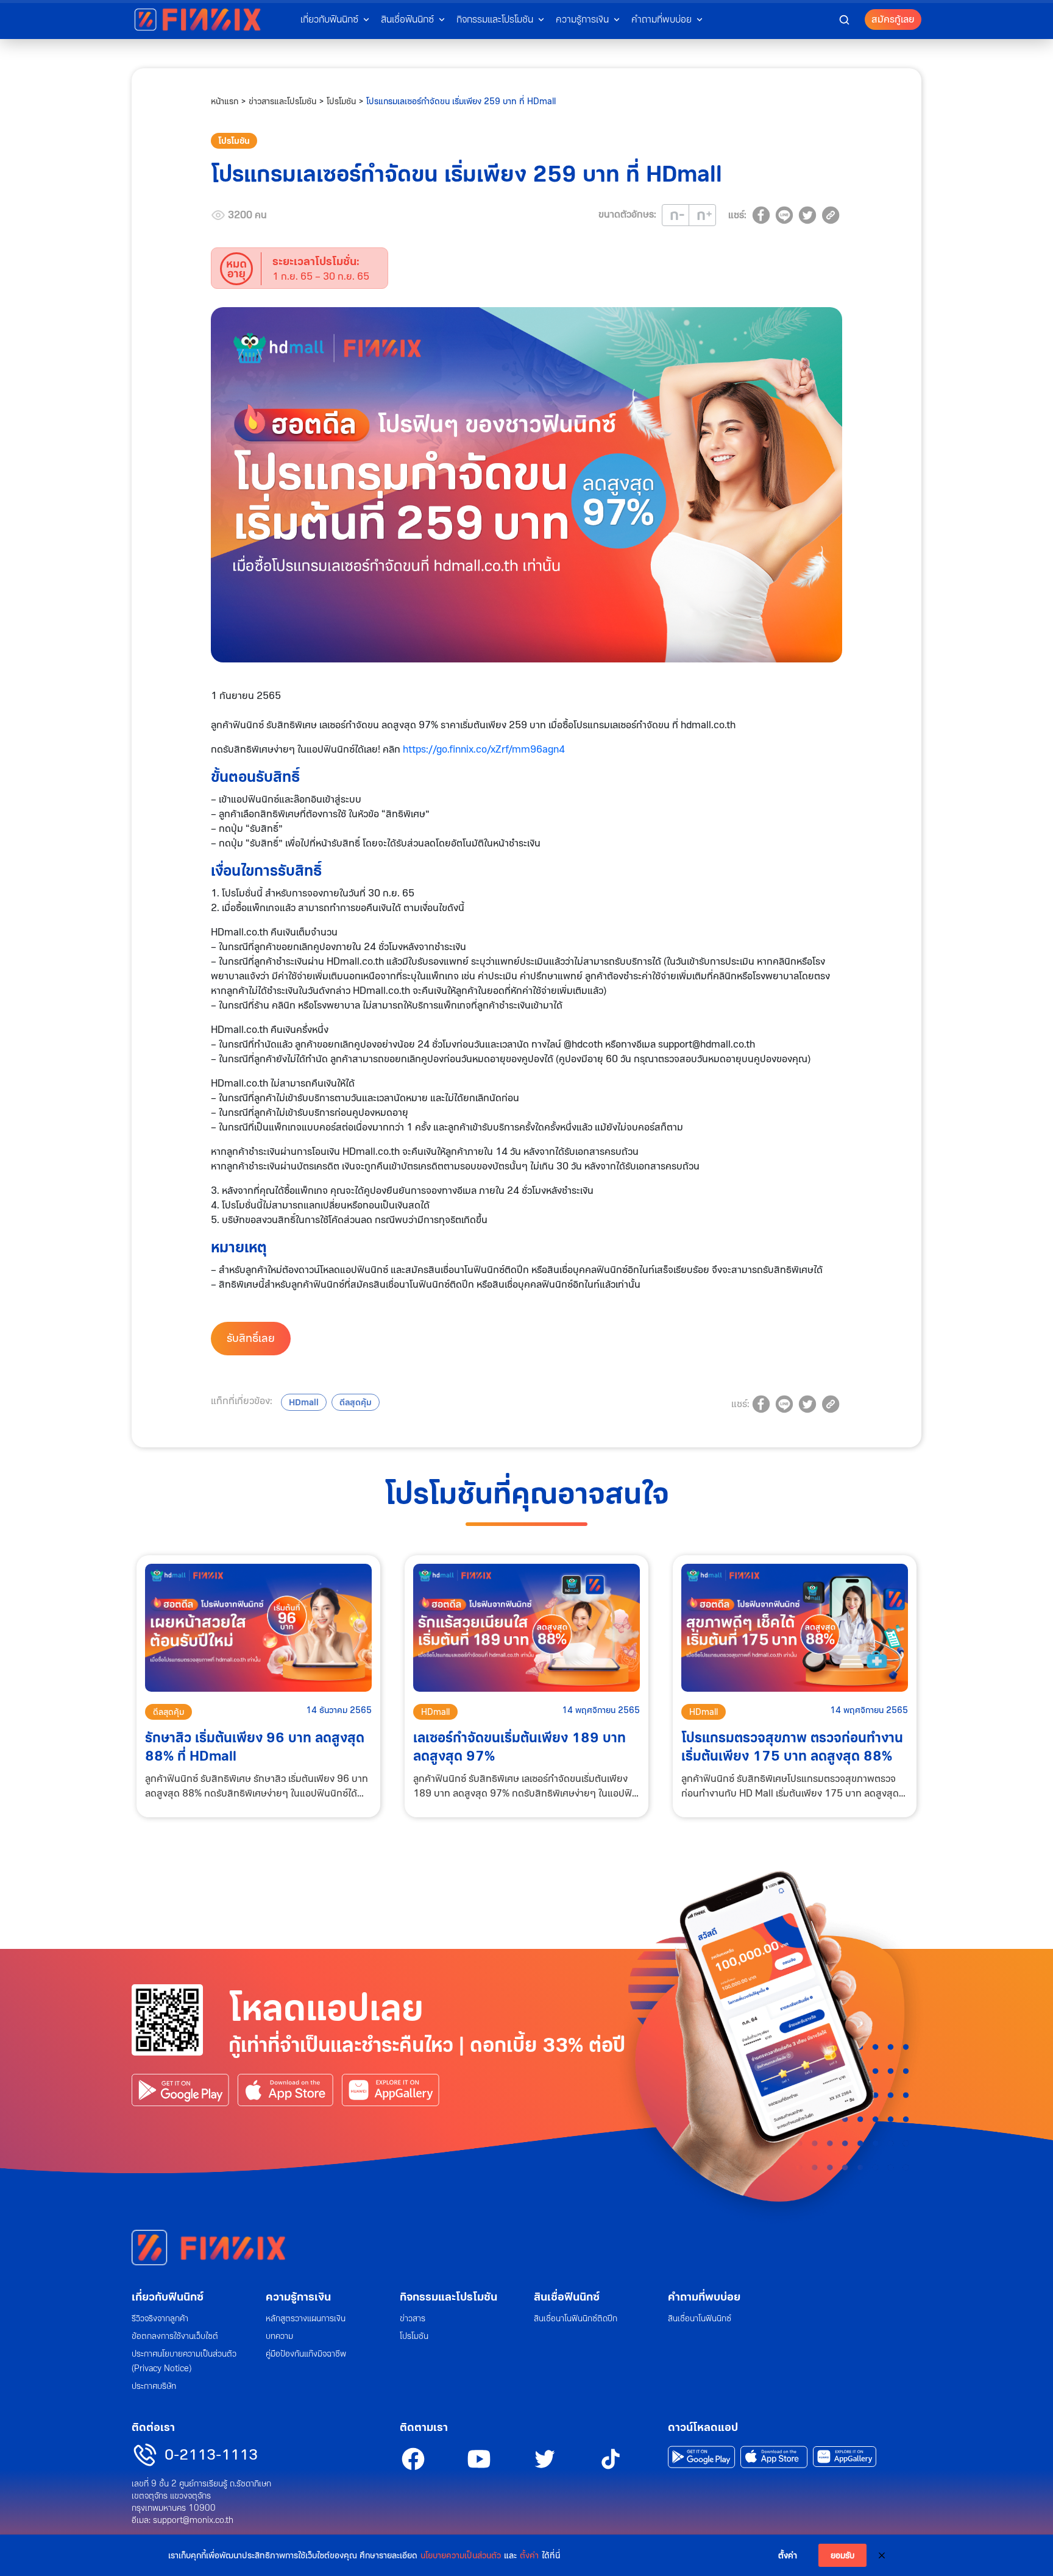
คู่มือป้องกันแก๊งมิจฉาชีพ (306, 2354)
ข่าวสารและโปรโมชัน (282, 101)
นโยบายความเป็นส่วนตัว (461, 2555)
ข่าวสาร (413, 2318)
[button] (844, 19)
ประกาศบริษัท (154, 2386)
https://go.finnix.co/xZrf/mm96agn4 (484, 749)
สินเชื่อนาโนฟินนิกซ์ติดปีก (576, 2318)
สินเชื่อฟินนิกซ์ (567, 2297)
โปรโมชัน (341, 101)
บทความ (279, 2336)
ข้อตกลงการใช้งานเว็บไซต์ (175, 2336)
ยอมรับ (842, 2555)
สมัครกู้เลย (893, 19)
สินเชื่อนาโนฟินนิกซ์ (700, 2318)
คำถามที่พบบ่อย (704, 2297)
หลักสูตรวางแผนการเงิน (306, 2318)
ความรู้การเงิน (582, 19)
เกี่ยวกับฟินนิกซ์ (168, 2297)
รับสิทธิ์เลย (251, 1338)
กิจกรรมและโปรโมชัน (448, 2297)
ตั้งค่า (529, 2555)
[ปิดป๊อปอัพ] (882, 2555)
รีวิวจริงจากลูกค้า (160, 2318)
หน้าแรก (225, 101)
